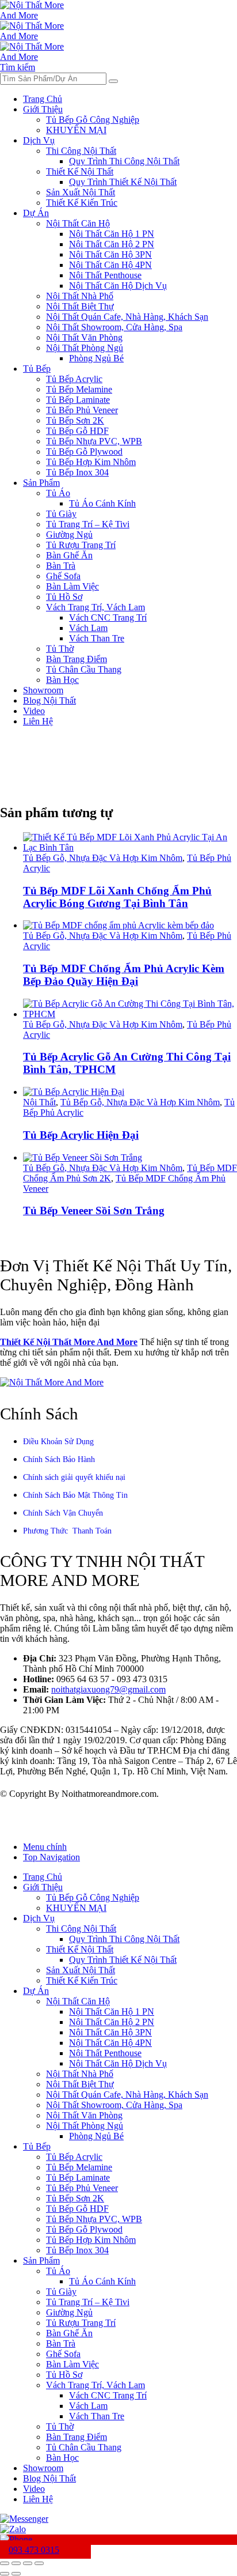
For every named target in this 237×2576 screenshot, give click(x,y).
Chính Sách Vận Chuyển (63, 1513)
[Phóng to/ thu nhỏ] (5, 2563)
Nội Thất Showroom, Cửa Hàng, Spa (114, 327)
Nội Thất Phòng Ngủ (85, 348)
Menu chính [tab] (45, 1847)
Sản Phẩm (41, 483)
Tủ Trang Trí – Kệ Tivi (88, 524)
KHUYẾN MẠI (76, 130)
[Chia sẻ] (28, 2563)
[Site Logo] (35, 15)
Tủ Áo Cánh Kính (102, 503)
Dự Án (36, 213)
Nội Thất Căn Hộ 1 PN (112, 234)
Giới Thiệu (43, 109)
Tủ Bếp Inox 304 (77, 472)
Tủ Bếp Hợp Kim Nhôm (91, 462)
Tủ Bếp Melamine (79, 389)
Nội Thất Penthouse (105, 275)
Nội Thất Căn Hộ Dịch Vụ (118, 286)
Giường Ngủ (69, 535)
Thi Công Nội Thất (81, 151)
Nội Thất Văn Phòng (84, 337)
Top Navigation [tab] (51, 1857)
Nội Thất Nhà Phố (80, 296)
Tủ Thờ (60, 649)
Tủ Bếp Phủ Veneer (82, 410)
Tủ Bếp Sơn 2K (75, 420)
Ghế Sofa (63, 576)
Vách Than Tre (97, 638)
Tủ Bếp (37, 369)
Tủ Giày (61, 514)
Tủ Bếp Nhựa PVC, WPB (94, 441)
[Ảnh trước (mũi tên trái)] (5, 2574)
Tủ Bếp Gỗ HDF (77, 431)
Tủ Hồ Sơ (64, 597)
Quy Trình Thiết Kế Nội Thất (123, 182)
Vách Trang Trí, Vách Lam (95, 607)
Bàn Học (62, 680)
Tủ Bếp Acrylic (74, 379)
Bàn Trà (61, 566)
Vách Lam (88, 628)
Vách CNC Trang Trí (108, 617)
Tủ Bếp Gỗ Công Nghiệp (93, 120)
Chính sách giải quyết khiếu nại (74, 1477)
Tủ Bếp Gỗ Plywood (84, 452)
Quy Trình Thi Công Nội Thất (124, 161)
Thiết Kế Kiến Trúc (82, 203)
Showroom (43, 690)
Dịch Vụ (39, 140)
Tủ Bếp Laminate (78, 400)
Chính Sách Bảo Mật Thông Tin (75, 1495)
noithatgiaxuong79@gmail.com (108, 1689)
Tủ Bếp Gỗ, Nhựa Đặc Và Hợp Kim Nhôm (103, 858)
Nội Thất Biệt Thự (80, 306)
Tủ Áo (58, 493)
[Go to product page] (130, 843)
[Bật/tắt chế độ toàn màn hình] (16, 2563)
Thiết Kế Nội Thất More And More (69, 1342)
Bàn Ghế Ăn (69, 555)
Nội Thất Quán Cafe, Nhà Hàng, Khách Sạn (127, 317)
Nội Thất (39, 1102)
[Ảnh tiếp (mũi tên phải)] (16, 2574)
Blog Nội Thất (49, 700)
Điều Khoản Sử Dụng (58, 1442)
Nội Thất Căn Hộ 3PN (110, 254)
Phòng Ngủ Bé (96, 358)
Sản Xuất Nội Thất (81, 192)
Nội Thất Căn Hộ (78, 223)
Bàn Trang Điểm (77, 659)
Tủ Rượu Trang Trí (81, 545)
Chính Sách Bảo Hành (59, 1459)
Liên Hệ (38, 721)
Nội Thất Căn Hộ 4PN (110, 265)
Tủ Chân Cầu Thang (84, 669)
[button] (18, 67)
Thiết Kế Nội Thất (80, 171)
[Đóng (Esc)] (39, 2563)
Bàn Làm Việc (72, 586)
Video (34, 711)
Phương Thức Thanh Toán (67, 1531)
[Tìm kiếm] (113, 81)
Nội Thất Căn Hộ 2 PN (112, 244)
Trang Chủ (43, 99)
